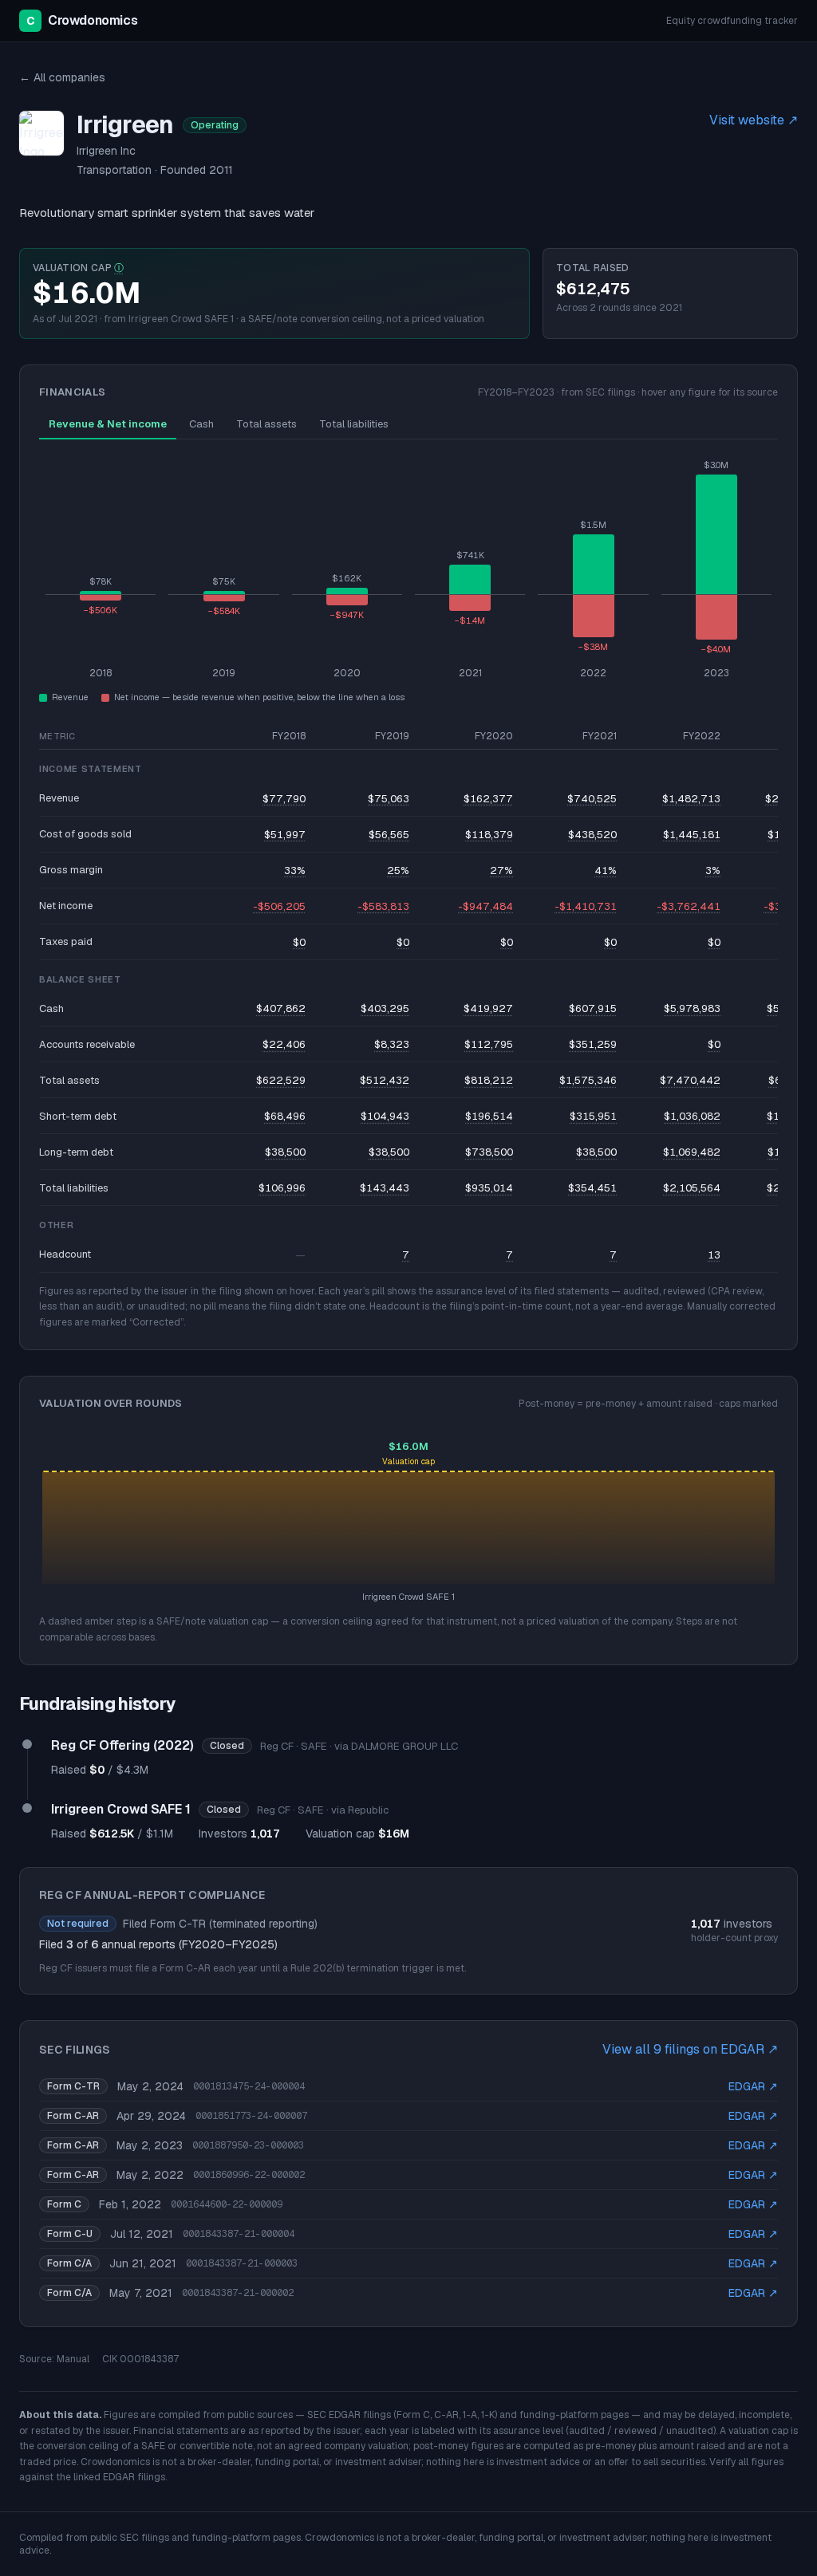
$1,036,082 (692, 1116)
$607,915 (593, 1008)
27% (501, 870)
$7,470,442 (690, 1080)
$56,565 (389, 835)
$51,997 (285, 835)
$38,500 (285, 1152)
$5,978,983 (692, 1008)
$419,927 (488, 1008)
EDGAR (753, 2086)
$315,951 (593, 1116)
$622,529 (281, 1080)
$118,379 (489, 835)
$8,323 (392, 1044)
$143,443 (385, 1188)
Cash (201, 424)
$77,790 (284, 799)
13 (714, 1255)
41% (606, 870)
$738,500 (489, 1152)
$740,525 (592, 799)
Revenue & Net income (108, 424)
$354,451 (592, 1188)
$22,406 (284, 1044)
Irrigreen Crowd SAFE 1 (121, 1809)
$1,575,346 (588, 1080)
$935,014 (489, 1188)
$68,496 (285, 1116)
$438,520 (592, 835)
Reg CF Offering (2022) (122, 1745)
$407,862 (281, 1008)
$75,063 (389, 799)
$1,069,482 (692, 1152)
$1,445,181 (692, 835)
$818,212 (489, 1080)
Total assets (266, 424)
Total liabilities (354, 424)
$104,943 (385, 1116)
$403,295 (385, 1008)
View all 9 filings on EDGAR (690, 2049)
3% (713, 870)
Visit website (754, 120)
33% (295, 870)
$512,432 (385, 1080)
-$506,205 (279, 906)
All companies (62, 77)
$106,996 (282, 1188)
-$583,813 (383, 906)
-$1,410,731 (586, 906)
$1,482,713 (691, 799)
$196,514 (489, 1116)
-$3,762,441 (689, 906)
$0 (299, 942)
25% (398, 870)
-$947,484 (485, 906)
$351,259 (593, 1044)
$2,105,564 (692, 1188)
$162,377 (488, 799)
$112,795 (489, 1044)
